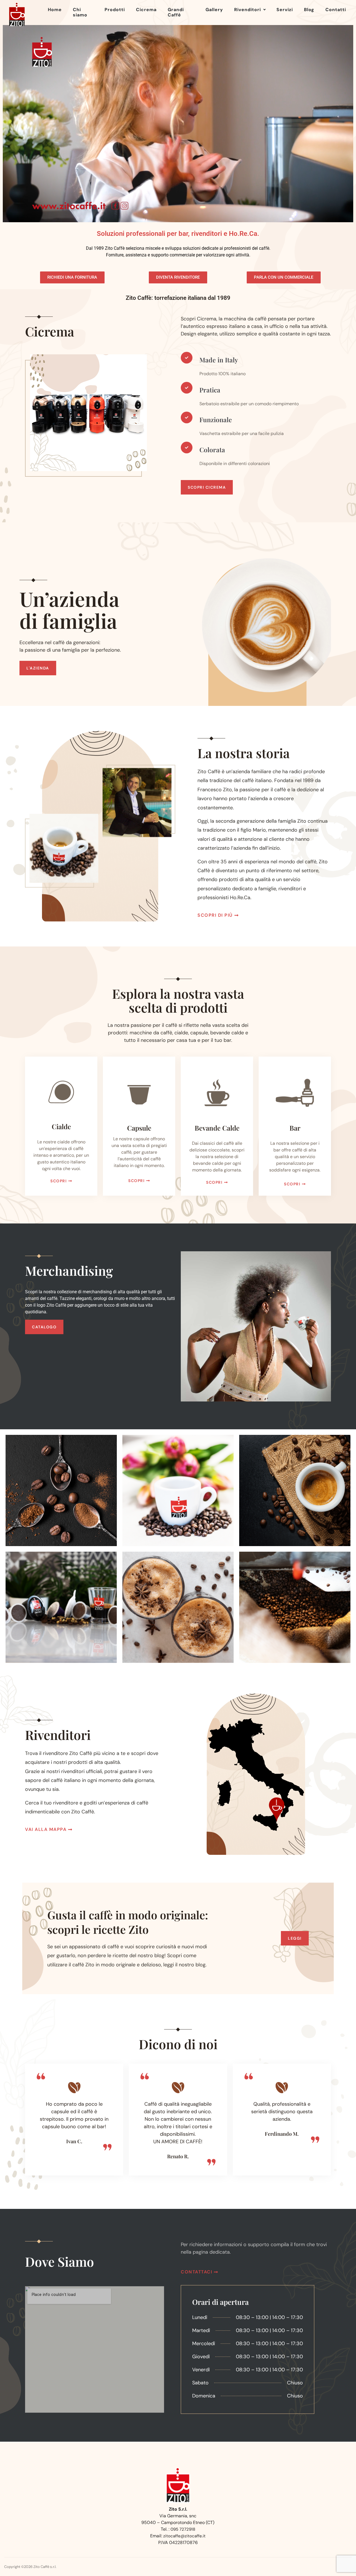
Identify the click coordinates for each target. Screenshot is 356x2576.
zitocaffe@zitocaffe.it (184, 2536)
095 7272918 (183, 2529)
